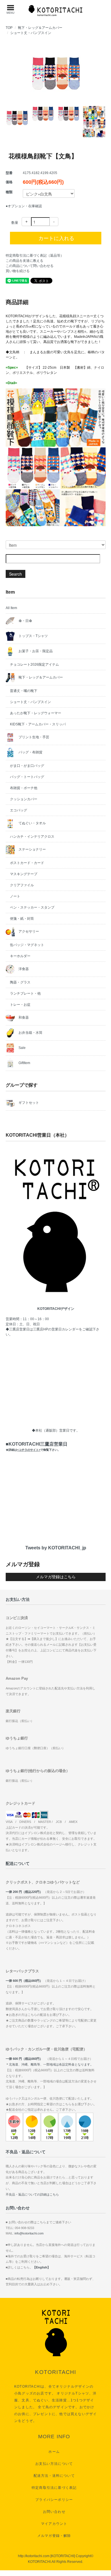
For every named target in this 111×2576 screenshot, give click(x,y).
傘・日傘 (25, 621)
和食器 (23, 1017)
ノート (15, 896)
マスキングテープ (24, 874)
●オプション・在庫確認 (24, 206)
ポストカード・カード (27, 863)
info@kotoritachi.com (29, 2233)
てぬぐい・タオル (32, 823)
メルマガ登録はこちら (56, 1577)
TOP (9, 28)
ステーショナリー (32, 849)
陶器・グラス (20, 982)
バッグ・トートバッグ (27, 777)
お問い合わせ (54, 2512)
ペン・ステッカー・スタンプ (32, 907)
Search (16, 574)
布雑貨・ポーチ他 (24, 788)
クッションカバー (24, 799)
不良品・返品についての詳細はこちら (32, 2194)
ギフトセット (28, 1103)
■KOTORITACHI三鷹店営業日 (37, 1446)
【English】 (42, 2267)
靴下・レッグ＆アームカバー (40, 28)
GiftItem (24, 1063)
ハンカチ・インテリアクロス (32, 837)
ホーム (54, 2452)
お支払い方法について (54, 2464)
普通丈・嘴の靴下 (24, 691)
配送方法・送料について (54, 2476)
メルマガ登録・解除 (54, 2536)
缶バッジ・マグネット (27, 945)
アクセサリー (28, 931)
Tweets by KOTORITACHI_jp (56, 1548)
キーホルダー (20, 956)
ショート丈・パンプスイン (31, 33)
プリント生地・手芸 (33, 737)
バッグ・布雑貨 (30, 752)
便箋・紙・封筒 (22, 919)
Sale (22, 1048)
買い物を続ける (18, 271)
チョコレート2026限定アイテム (34, 665)
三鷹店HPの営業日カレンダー (56, 1329)
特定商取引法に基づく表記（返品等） (35, 256)
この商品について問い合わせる (30, 266)
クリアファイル (22, 885)
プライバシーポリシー (54, 2500)
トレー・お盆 (20, 1005)
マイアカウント (54, 2524)
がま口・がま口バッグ (27, 766)
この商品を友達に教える (24, 261)
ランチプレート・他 (25, 993)
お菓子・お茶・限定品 (35, 651)
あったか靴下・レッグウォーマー (36, 713)
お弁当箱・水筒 (30, 1033)
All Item (11, 608)
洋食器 (23, 969)
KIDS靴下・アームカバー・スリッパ (38, 724)
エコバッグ (18, 810)
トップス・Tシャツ (33, 636)
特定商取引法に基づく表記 (54, 2488)
